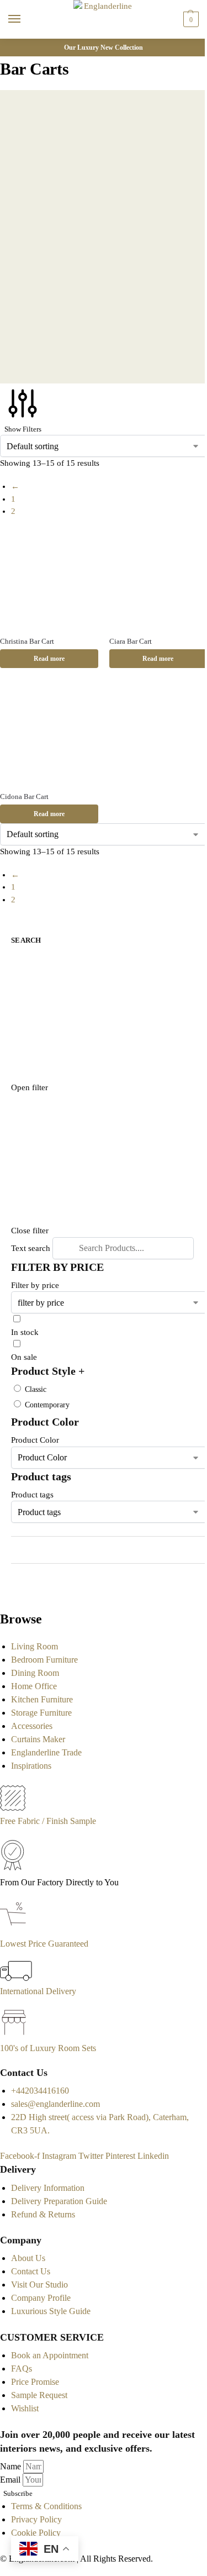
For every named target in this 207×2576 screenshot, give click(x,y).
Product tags (32, 1495)
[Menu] (25, 19)
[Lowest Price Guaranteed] (15, 1930)
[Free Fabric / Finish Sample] (13, 1808)
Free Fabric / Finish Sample (48, 1821)
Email (11, 2480)
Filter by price (35, 1285)
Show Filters (23, 429)
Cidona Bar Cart (24, 797)
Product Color (35, 1440)
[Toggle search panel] (12, 45)
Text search (31, 1248)
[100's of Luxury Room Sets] (14, 2035)
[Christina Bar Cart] (49, 579)
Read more (49, 659)
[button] (190, 19)
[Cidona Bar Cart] (49, 734)
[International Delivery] (16, 1978)
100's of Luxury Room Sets (48, 2048)
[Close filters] (3, 1592)
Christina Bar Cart (27, 641)
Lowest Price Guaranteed (44, 1944)
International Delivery (38, 1991)
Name (12, 2466)
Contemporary (47, 1405)
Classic (36, 1389)
